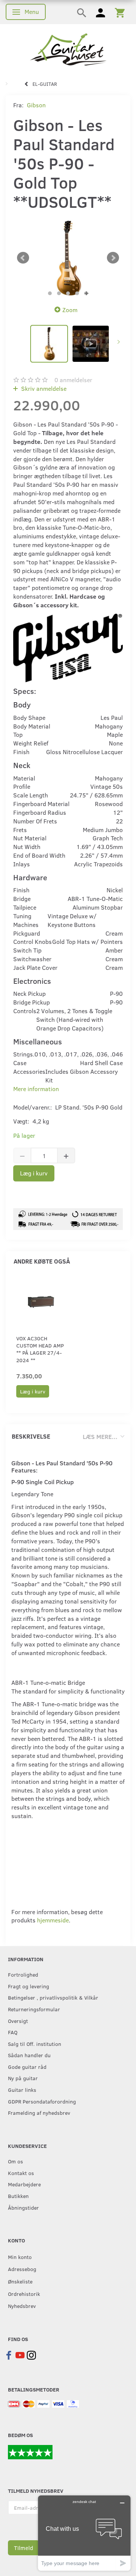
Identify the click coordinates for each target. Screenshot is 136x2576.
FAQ (13, 2032)
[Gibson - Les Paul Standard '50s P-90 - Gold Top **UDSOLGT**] (68, 258)
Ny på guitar (23, 2078)
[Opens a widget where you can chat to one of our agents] (84, 2533)
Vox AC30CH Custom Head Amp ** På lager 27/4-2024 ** (40, 1349)
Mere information (36, 1089)
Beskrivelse (31, 1436)
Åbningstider (23, 2207)
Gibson (36, 105)
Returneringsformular (34, 2009)
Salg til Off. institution (35, 2044)
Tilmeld (24, 2548)
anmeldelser (73, 380)
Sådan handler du (29, 2055)
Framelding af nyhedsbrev (39, 2113)
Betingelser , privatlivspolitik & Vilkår (53, 1997)
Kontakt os (21, 2173)
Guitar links (22, 2090)
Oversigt (18, 2021)
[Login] (100, 12)
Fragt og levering (29, 1986)
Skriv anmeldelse (43, 388)
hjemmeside (53, 1920)
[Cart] (120, 12)
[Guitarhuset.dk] (68, 49)
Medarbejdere (24, 2184)
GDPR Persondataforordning (42, 2101)
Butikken (18, 2196)
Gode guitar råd (27, 2067)
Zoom (70, 310)
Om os (15, 2161)
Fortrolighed (23, 1974)
